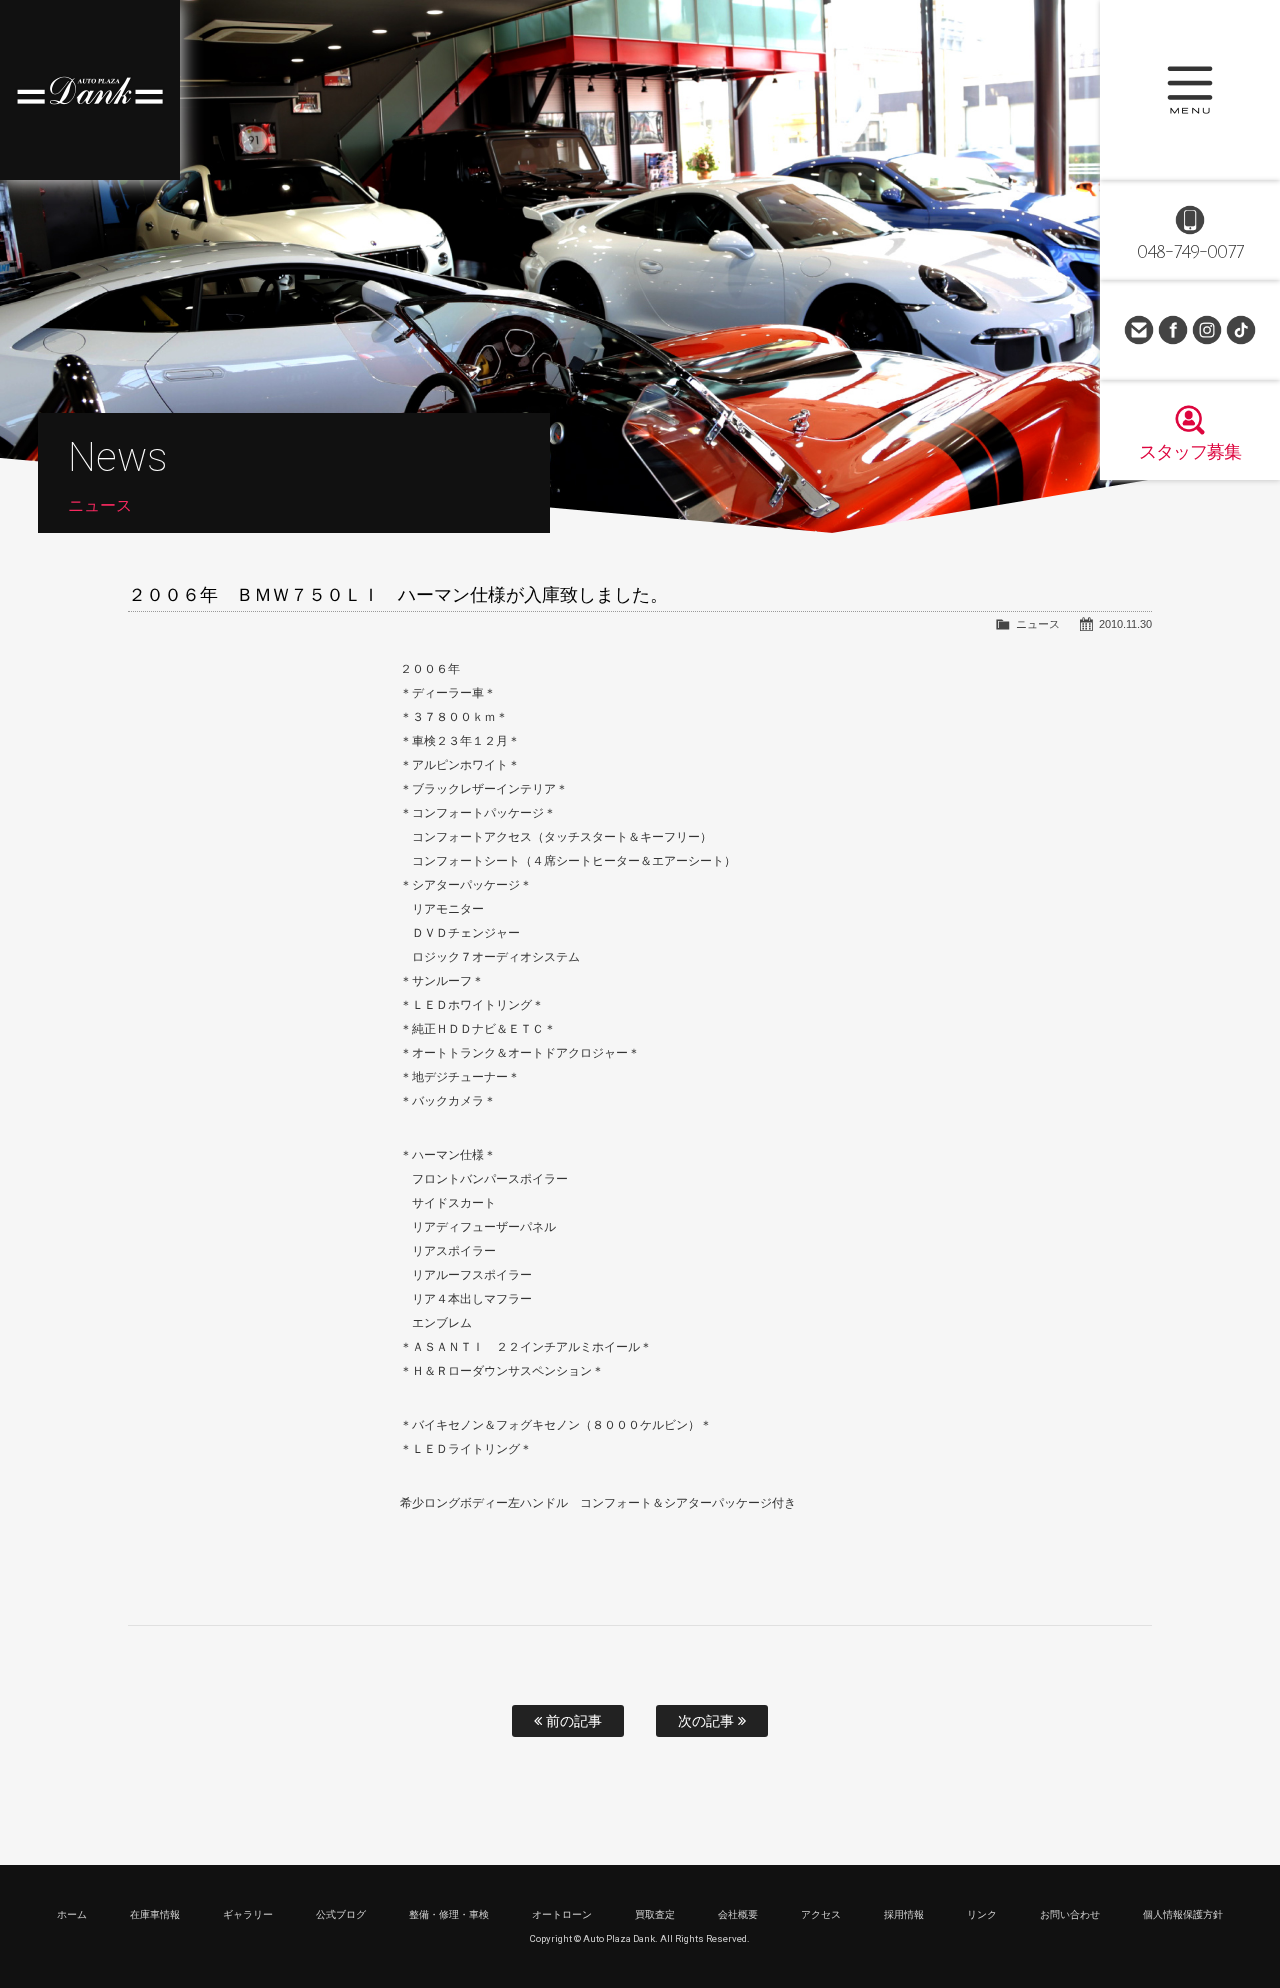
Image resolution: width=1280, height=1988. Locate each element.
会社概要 (738, 1914)
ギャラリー (248, 1914)
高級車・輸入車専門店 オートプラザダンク (90, 90)
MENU (1190, 90)
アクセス (821, 1914)
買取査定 (655, 1914)
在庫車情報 (155, 1914)
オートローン (562, 1914)
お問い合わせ (1139, 330)
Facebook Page (1173, 330)
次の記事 (708, 1721)
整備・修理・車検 (449, 1914)
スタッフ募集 (1190, 452)
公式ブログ (341, 1914)
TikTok (1241, 330)
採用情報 (904, 1914)
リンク (982, 1914)
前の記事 (572, 1721)
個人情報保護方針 (1183, 1914)
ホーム (72, 1914)
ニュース (1038, 624)
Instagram (1207, 330)
